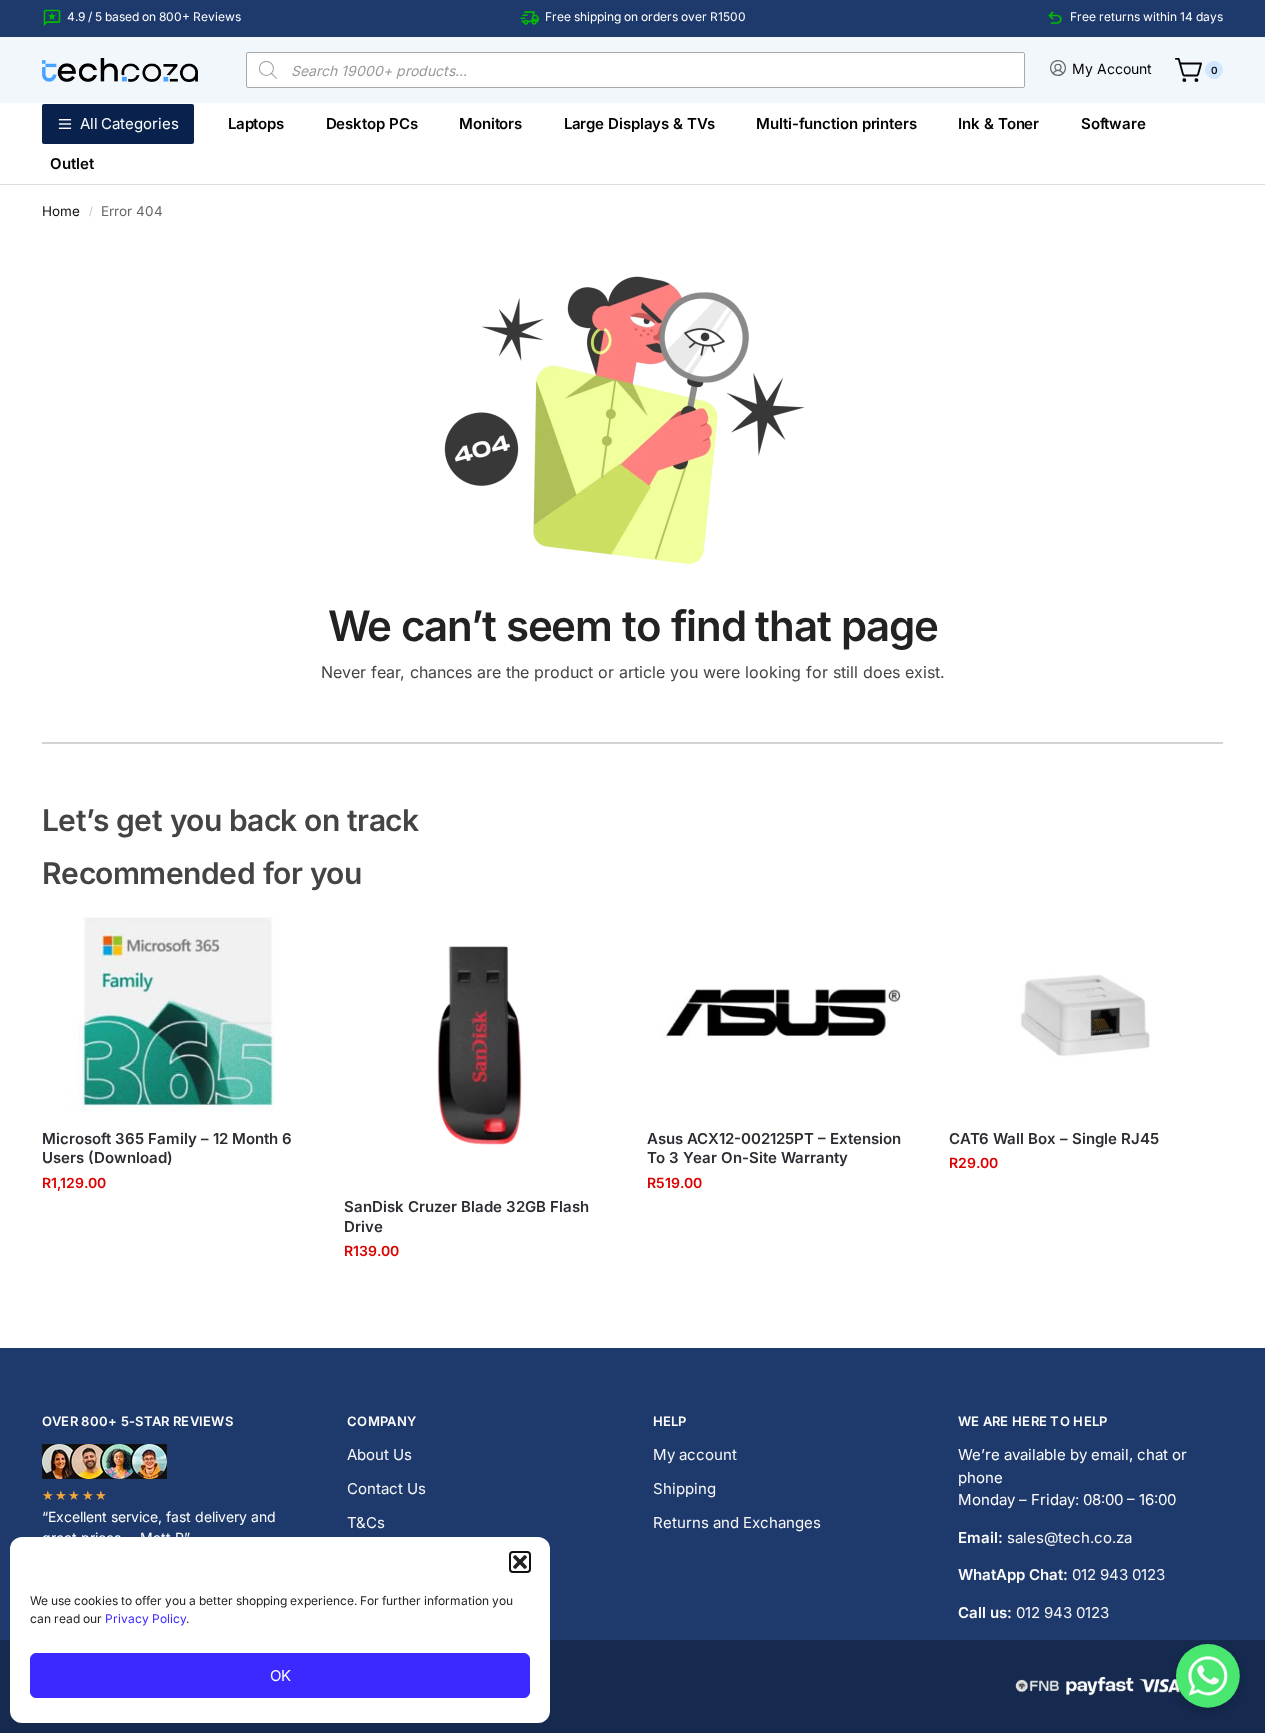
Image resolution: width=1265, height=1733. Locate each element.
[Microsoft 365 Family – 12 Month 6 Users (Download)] (178, 1011)
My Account (1112, 68)
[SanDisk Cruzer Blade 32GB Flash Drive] (480, 1045)
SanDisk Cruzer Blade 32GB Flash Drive (466, 1216)
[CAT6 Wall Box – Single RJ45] (1085, 1011)
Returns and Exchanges (737, 1522)
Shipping (684, 1488)
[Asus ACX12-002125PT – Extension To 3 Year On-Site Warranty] (783, 1011)
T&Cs (366, 1522)
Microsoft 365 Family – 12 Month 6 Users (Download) (167, 1148)
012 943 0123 (1118, 1574)
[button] (520, 1562)
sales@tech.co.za (1069, 1537)
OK (280, 1675)
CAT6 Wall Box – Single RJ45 (1054, 1138)
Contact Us (386, 1488)
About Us (379, 1454)
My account (695, 1454)
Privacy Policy (145, 1618)
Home (61, 211)
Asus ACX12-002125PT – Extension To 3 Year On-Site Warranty (774, 1148)
